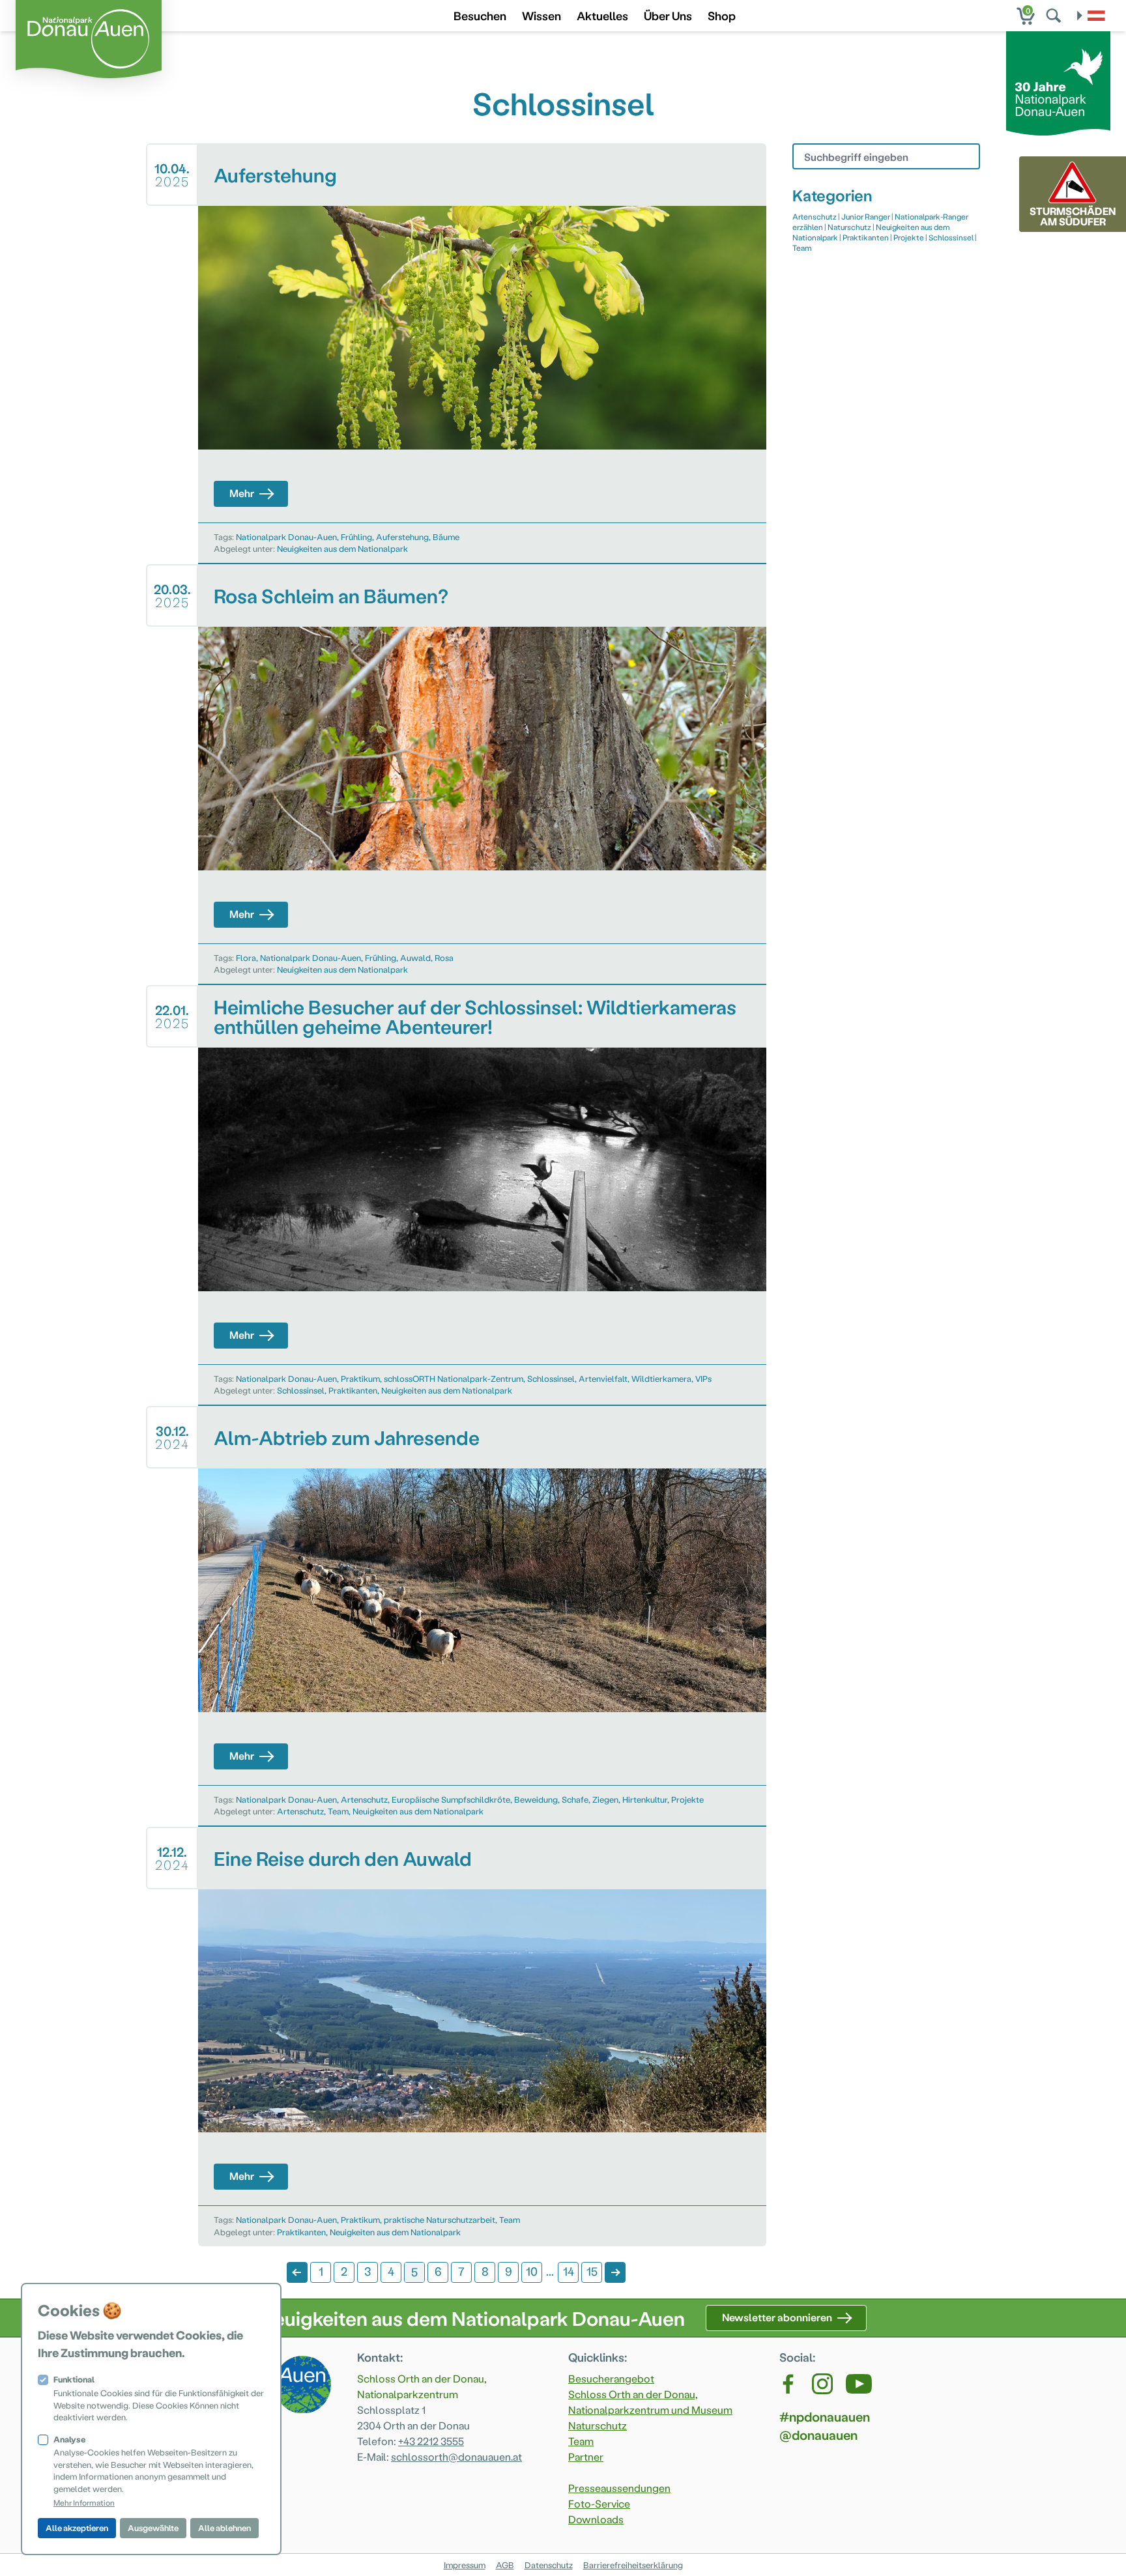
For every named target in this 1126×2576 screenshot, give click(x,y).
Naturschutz (849, 227)
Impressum (465, 2565)
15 (592, 2271)
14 (569, 2271)
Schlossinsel (551, 1378)
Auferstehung (402, 537)
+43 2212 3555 (431, 2441)
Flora (246, 957)
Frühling (356, 537)
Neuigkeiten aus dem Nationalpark (342, 548)
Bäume (446, 537)
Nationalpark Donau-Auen (286, 537)
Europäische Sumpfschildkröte (451, 1799)
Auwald (415, 957)
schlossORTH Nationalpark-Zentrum (454, 1378)
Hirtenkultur (645, 1799)
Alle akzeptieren (77, 2527)
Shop (722, 15)
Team (338, 1811)
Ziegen (605, 1799)
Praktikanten (353, 1390)
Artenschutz (364, 1799)
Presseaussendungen (619, 2488)
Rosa (444, 957)
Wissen (541, 15)
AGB (505, 2565)
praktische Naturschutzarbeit (440, 2219)
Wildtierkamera (661, 1378)
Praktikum (360, 1378)
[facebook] (789, 2384)
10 (532, 2271)
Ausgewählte (153, 2527)
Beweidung (536, 1799)
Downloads (596, 2519)
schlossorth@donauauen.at (456, 2456)
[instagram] (822, 2384)
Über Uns (668, 15)
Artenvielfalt (603, 1378)
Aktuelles (602, 15)
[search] (1055, 16)
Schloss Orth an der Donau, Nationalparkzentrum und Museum (650, 2402)
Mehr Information (84, 2502)
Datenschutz (549, 2565)
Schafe (575, 1799)
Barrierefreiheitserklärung (633, 2565)
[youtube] (859, 2384)
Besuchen (480, 15)
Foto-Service (599, 2503)
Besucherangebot (611, 2378)
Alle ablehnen (224, 2527)
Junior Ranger (866, 216)
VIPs (703, 1378)
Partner (586, 2456)
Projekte (687, 1799)
